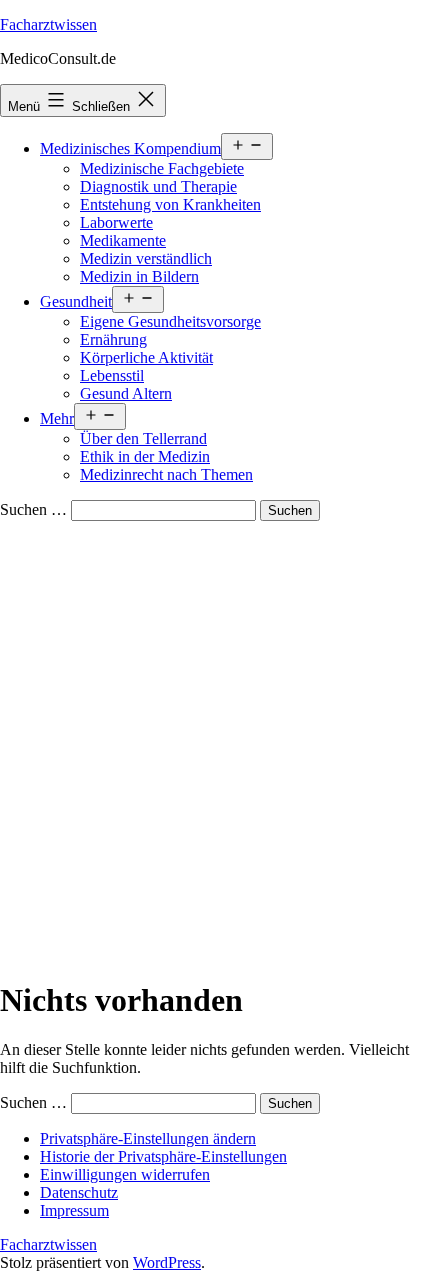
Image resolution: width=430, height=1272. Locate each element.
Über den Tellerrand (143, 438)
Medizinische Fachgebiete (162, 168)
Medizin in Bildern (139, 276)
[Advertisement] (215, 746)
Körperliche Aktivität (146, 357)
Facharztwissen (48, 24)
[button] (148, 1138)
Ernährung (113, 339)
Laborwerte (116, 222)
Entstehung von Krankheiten (170, 204)
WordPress (167, 1262)
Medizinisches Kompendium (130, 148)
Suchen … (33, 509)
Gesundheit (76, 301)
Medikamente (123, 240)
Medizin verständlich (146, 258)
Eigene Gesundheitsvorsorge (170, 321)
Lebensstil (112, 375)
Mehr (57, 418)
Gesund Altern (126, 393)
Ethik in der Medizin (145, 456)
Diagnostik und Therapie (158, 186)
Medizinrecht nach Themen (166, 474)
